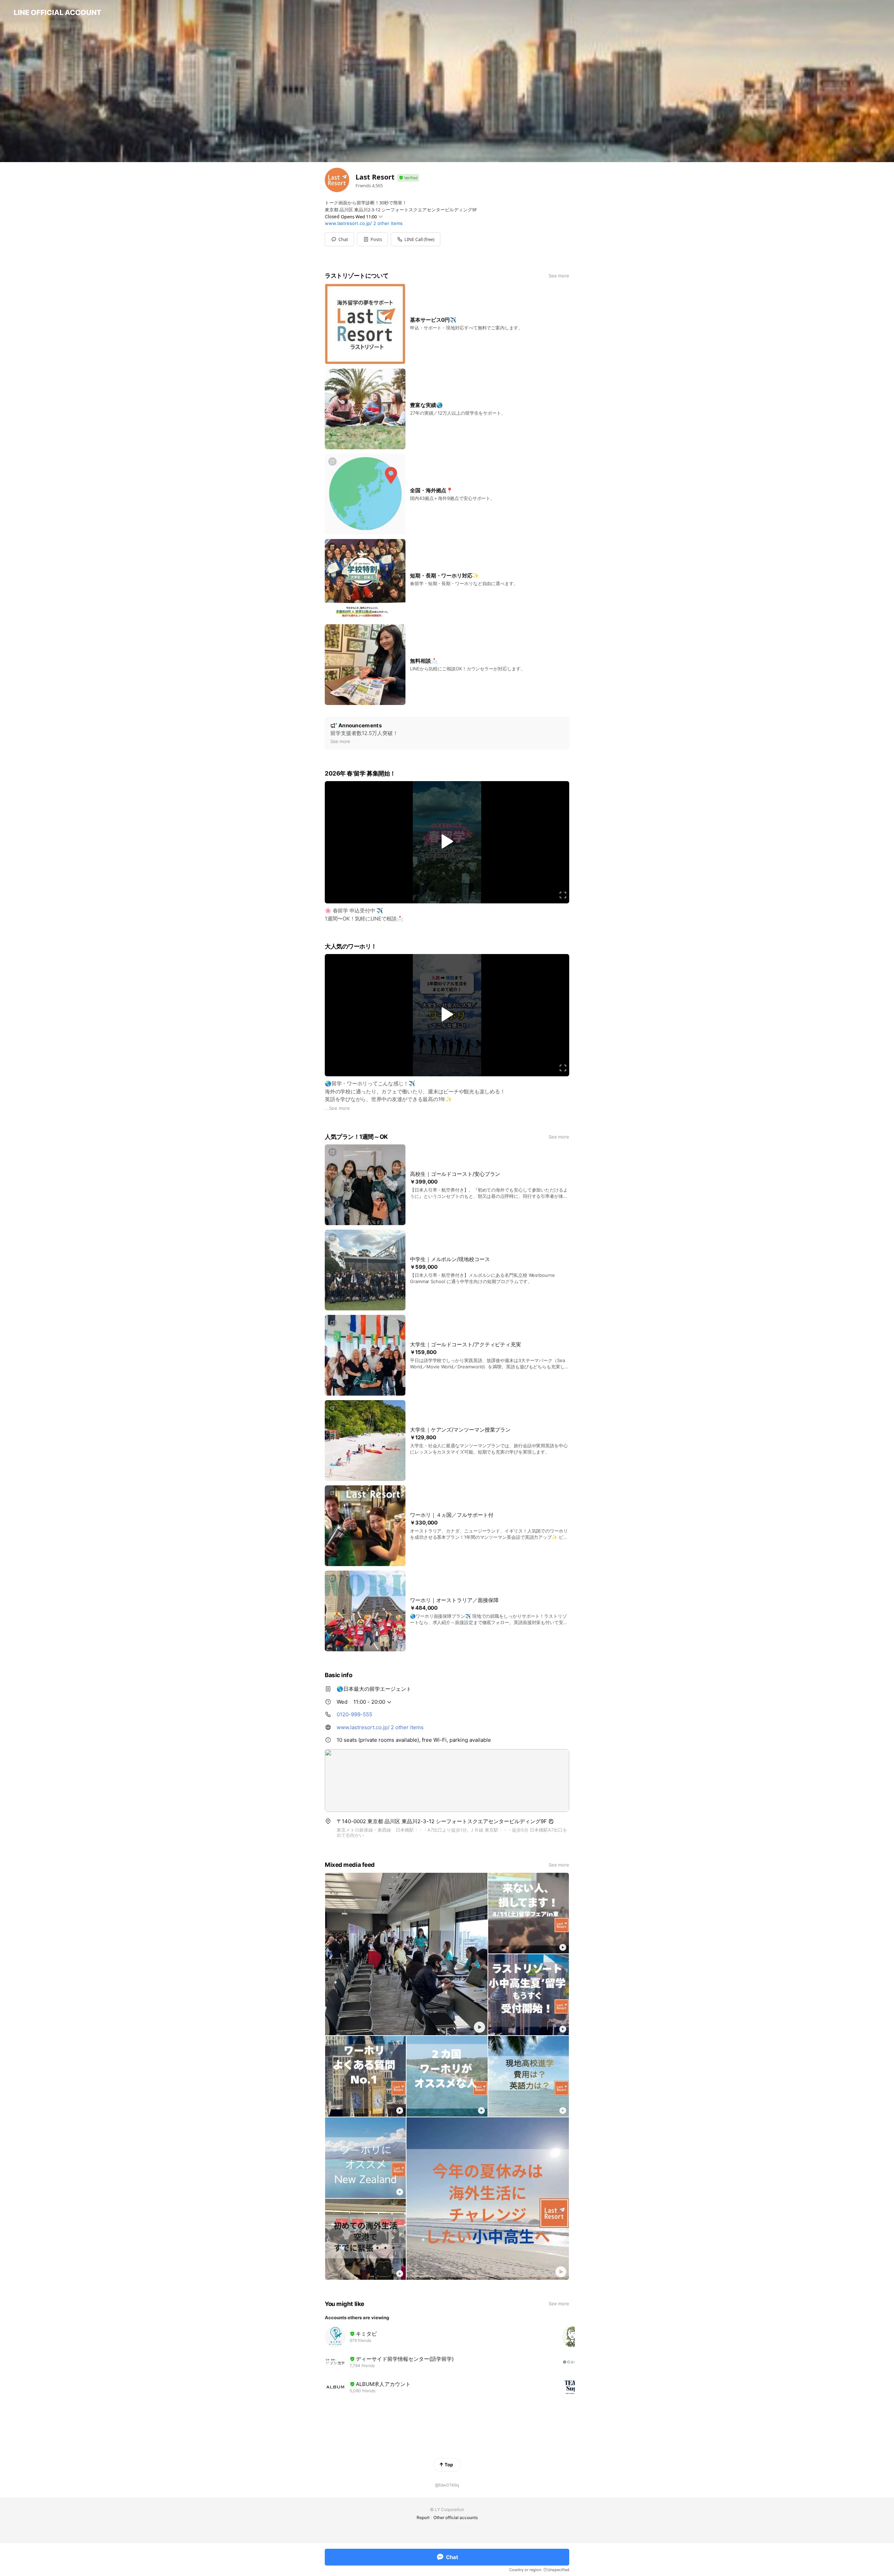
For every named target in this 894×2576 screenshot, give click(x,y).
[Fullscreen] (563, 895)
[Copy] (551, 1821)
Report (423, 2517)
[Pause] (447, 842)
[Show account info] (408, 178)
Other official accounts (456, 2517)
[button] (372, 239)
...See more (337, 1108)
